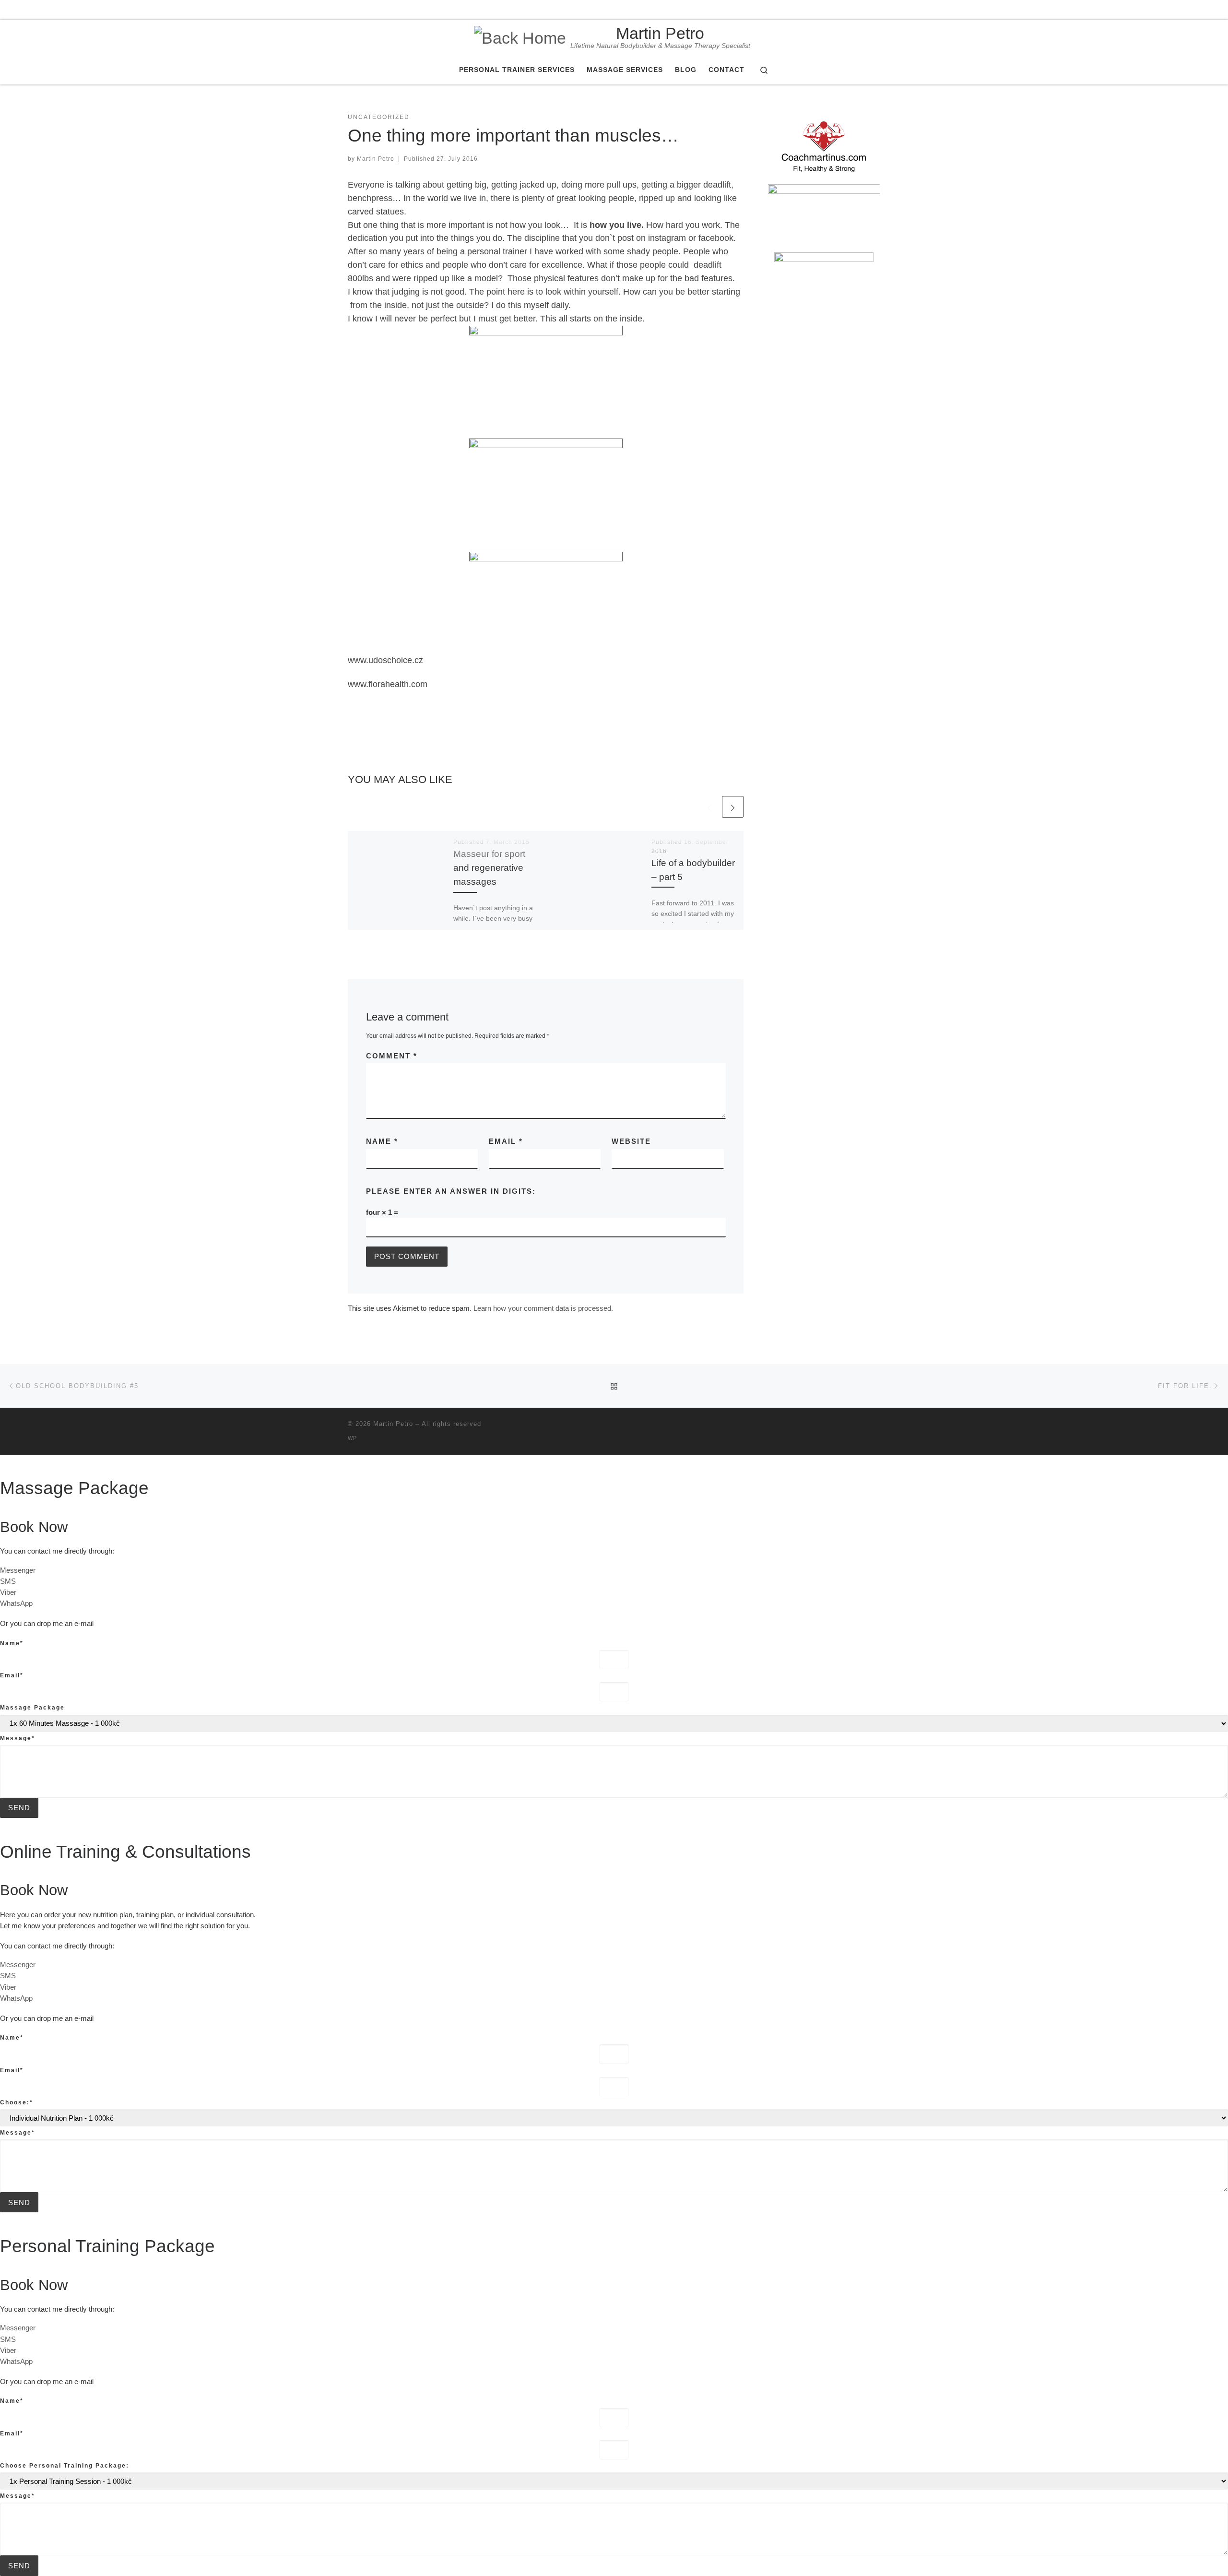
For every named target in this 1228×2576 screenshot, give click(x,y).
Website (631, 1141)
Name (382, 1141)
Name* (12, 1643)
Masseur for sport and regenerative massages (489, 867)
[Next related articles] (733, 807)
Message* (18, 1738)
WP (352, 1438)
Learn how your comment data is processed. (543, 1308)
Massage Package (32, 1708)
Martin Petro (376, 159)
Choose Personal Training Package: (65, 2466)
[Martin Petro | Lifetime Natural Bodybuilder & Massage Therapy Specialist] (520, 36)
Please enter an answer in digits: (451, 1191)
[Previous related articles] (709, 807)
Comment (392, 1056)
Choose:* (17, 2102)
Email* (12, 1675)
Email (506, 1141)
